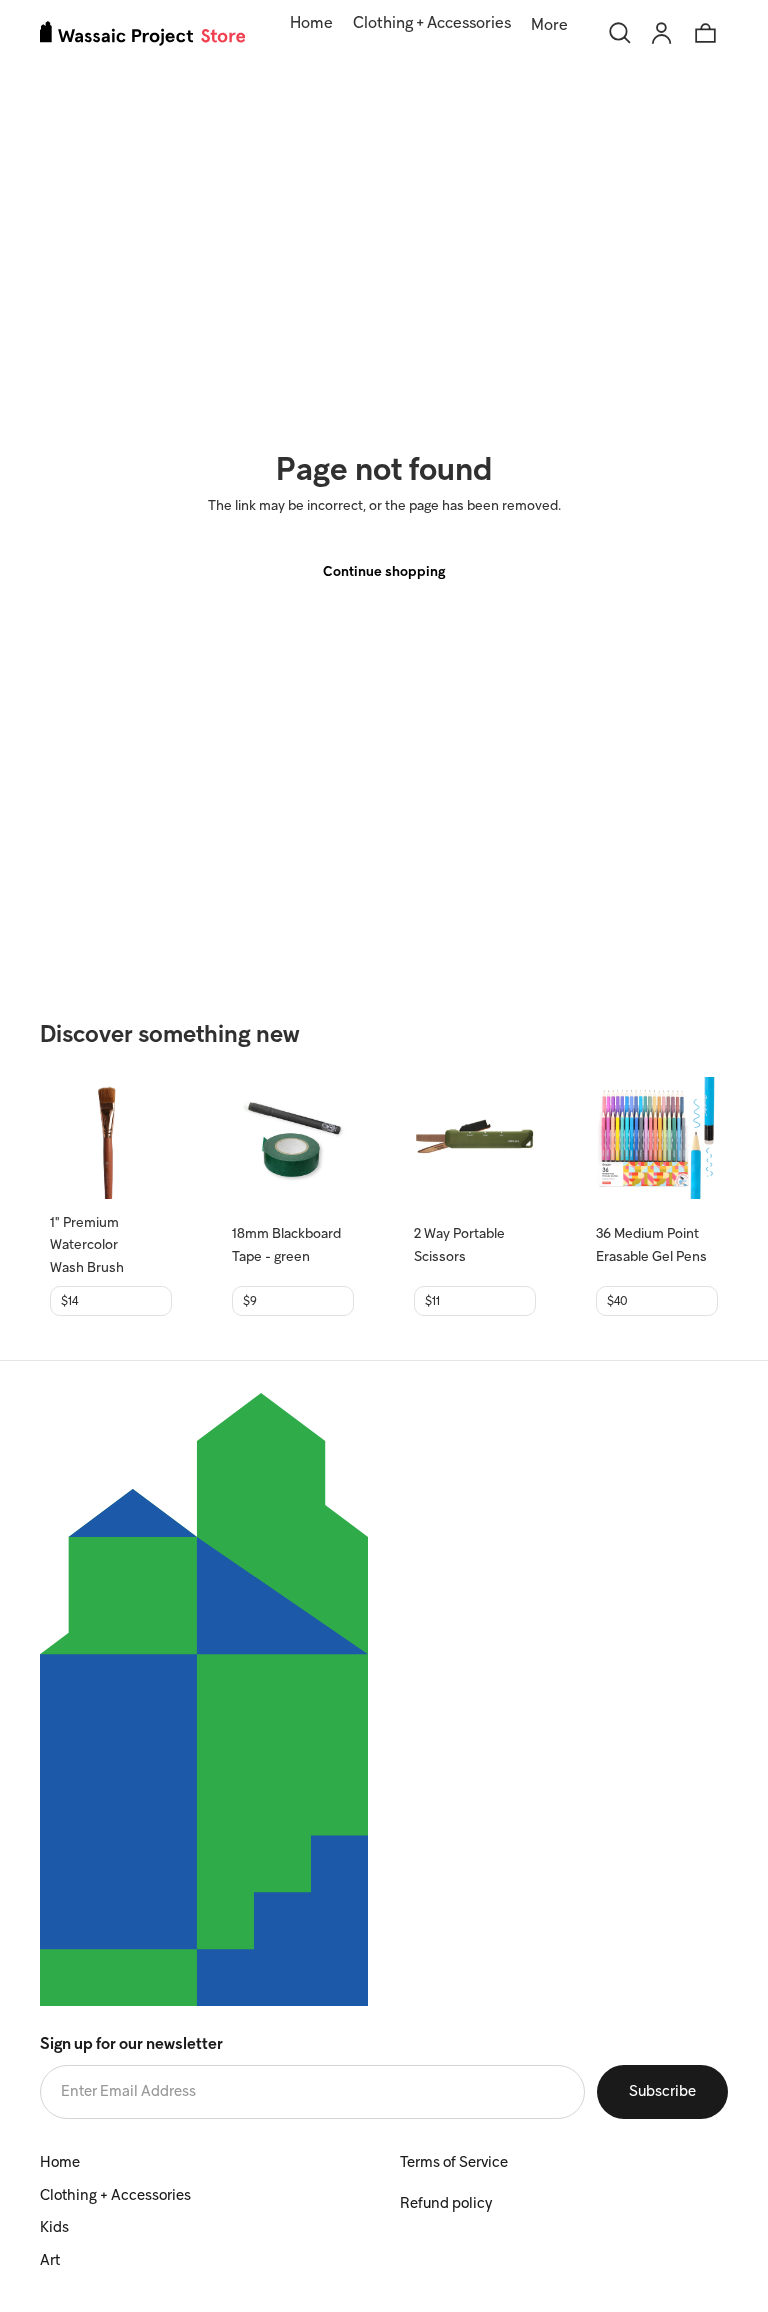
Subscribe (662, 2092)
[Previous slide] (72, 1138)
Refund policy (446, 2204)
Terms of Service (454, 2163)
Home (60, 2163)
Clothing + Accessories (115, 2196)
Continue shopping (384, 572)
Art (50, 2261)
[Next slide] (150, 1138)
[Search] (620, 33)
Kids (54, 2228)
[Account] (662, 33)
